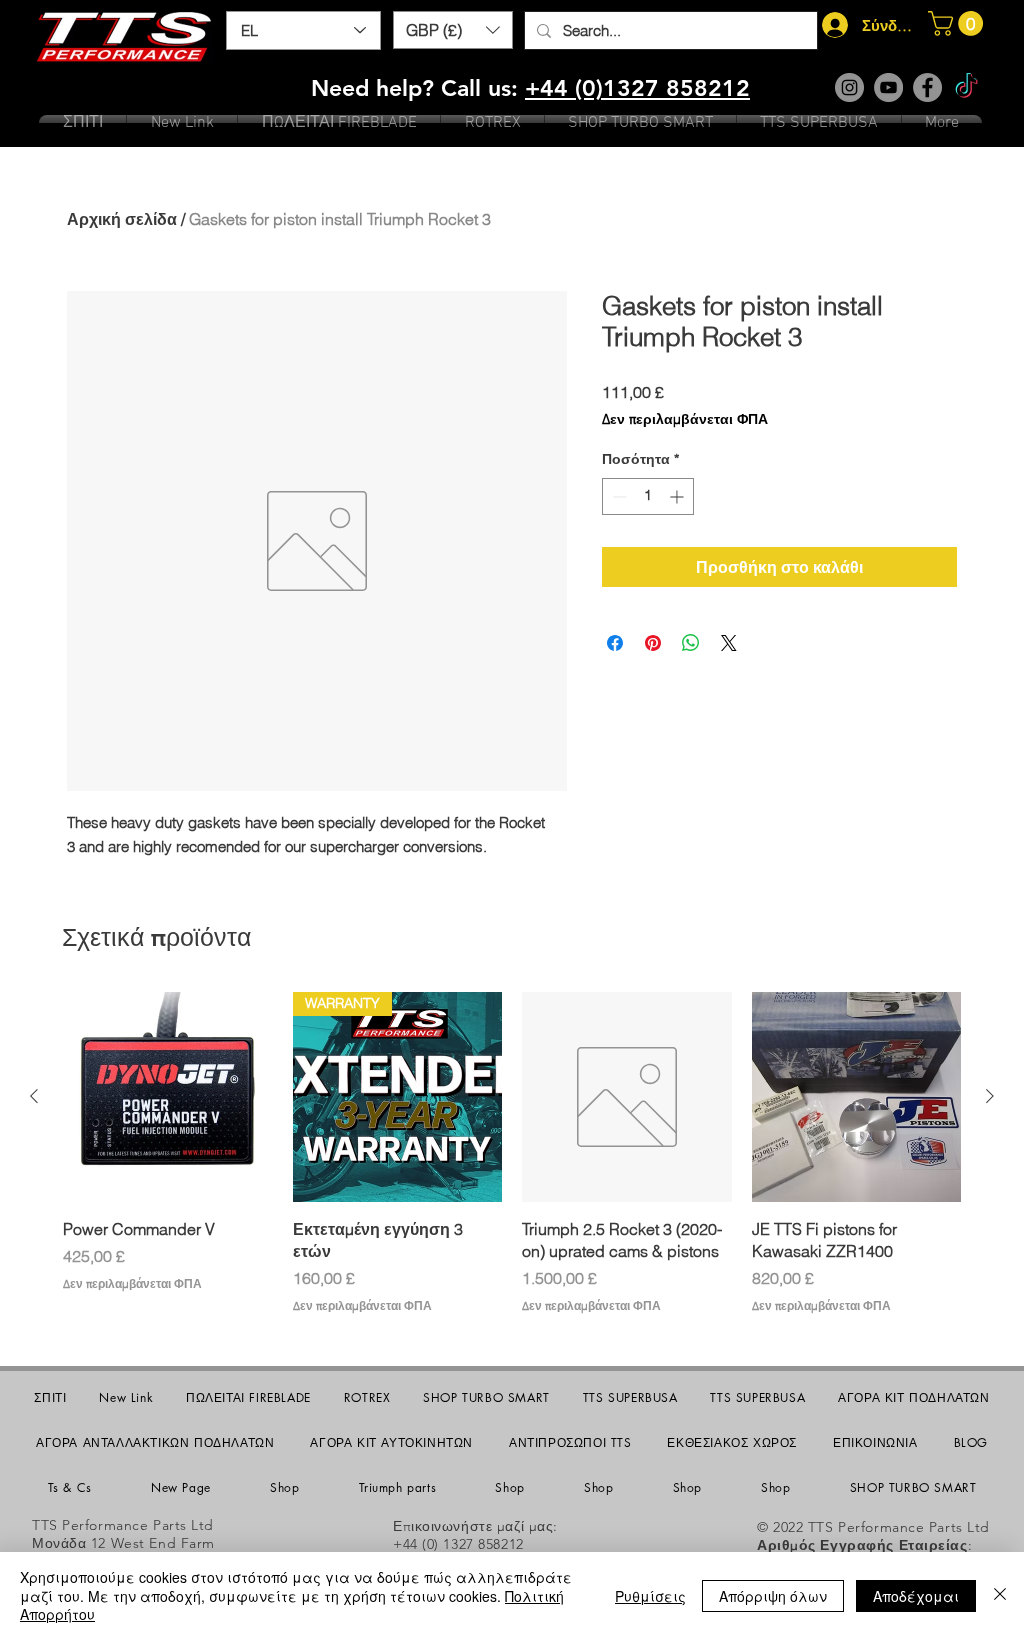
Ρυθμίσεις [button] (650, 1596)
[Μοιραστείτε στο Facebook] (615, 643)
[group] (512, 1153)
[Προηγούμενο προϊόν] (34, 1096)
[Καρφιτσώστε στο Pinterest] (653, 643)
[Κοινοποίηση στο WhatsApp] (691, 643)
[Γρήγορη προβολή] (168, 1097)
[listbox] (453, 30)
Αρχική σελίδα (122, 219)
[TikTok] (966, 87)
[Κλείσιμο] (1000, 1595)
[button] (453, 30)
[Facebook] (927, 87)
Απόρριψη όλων (773, 1596)
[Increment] (678, 496)
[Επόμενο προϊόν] (990, 1096)
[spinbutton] (648, 496)
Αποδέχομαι (916, 1596)
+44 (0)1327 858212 (637, 88)
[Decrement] (617, 496)
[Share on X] (729, 643)
